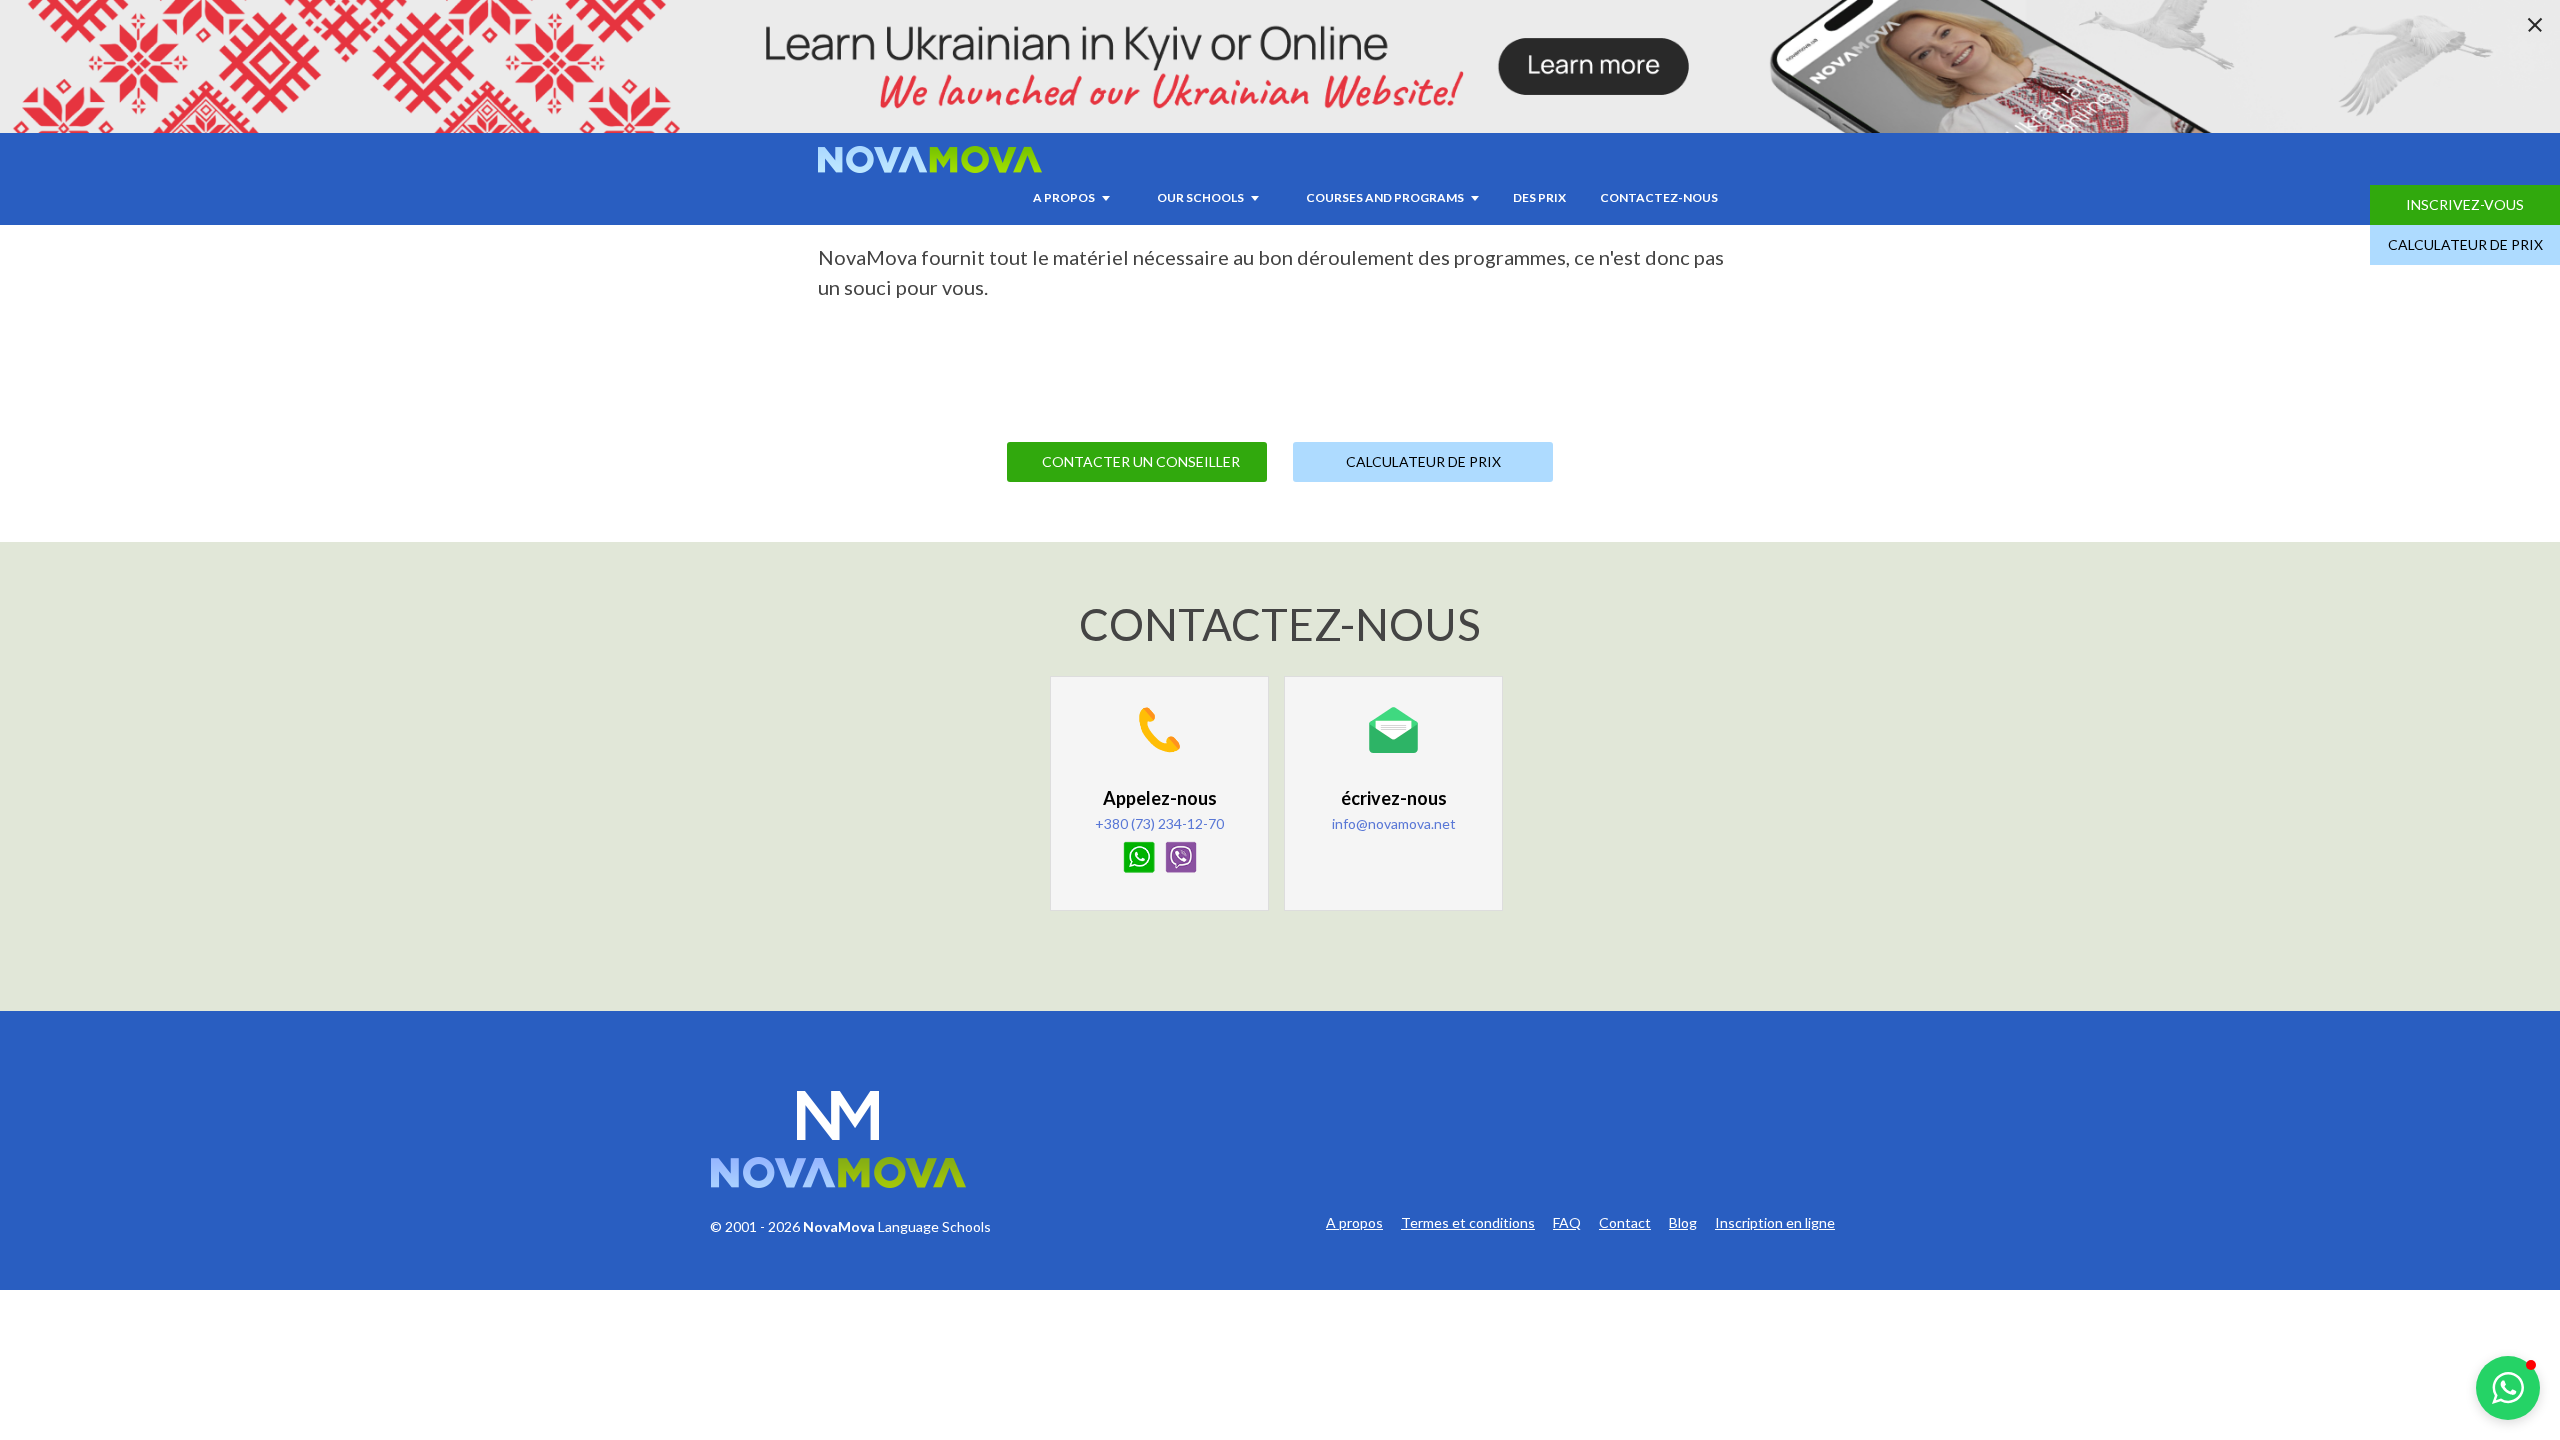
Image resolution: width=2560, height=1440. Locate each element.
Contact (1625, 1223)
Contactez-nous (1659, 197)
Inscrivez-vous (2465, 204)
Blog (1683, 1223)
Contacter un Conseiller (1141, 461)
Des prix (1539, 197)
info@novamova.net (1394, 823)
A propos (1354, 1223)
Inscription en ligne (1775, 1223)
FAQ (1567, 1223)
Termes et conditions (1468, 1223)
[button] (2508, 1388)
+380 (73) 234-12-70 (1159, 823)
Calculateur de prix (2465, 244)
